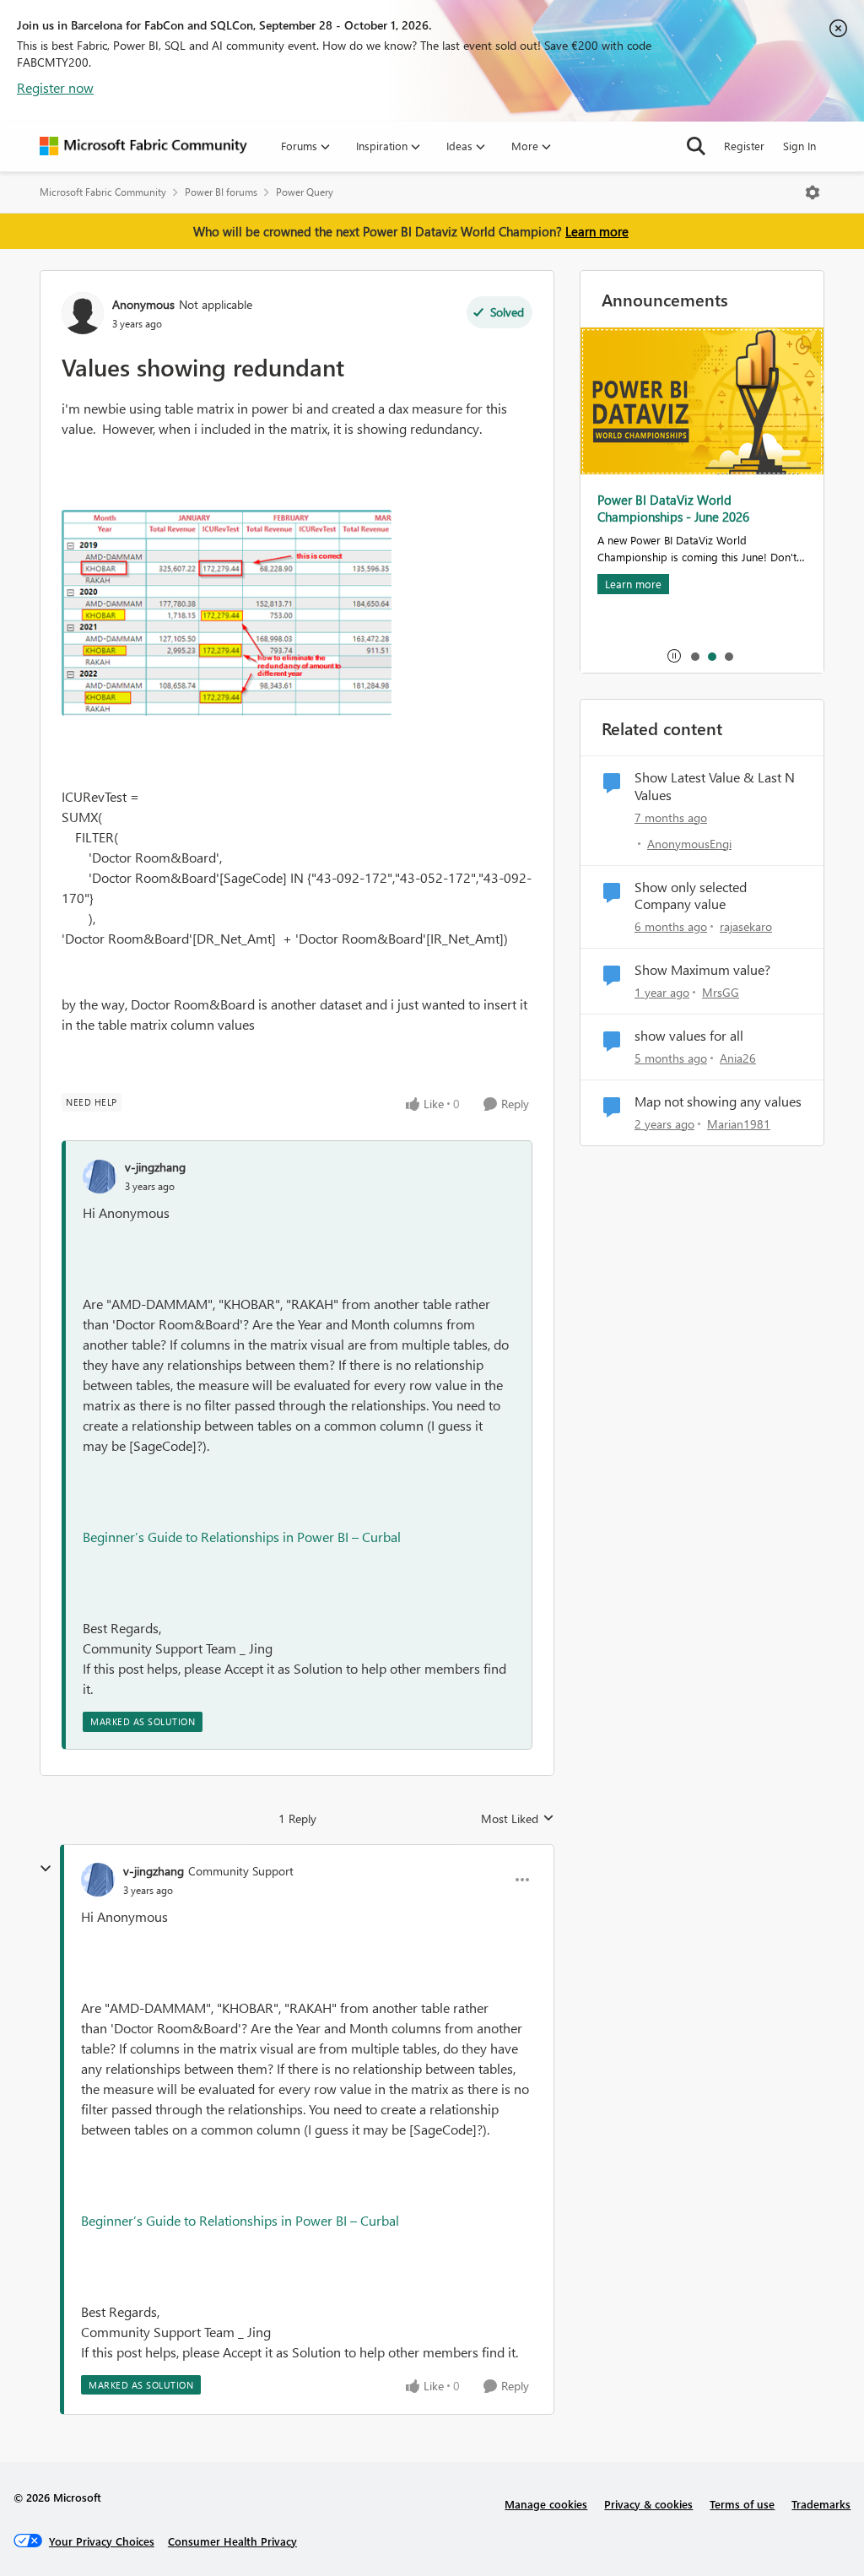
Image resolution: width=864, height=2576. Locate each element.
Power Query (305, 192)
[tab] (694, 656)
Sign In (799, 146)
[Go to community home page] (143, 146)
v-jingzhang (155, 1167)
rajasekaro (746, 926)
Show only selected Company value (691, 896)
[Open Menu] (813, 192)
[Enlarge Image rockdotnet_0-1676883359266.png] (227, 612)
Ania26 (738, 1058)
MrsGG (721, 992)
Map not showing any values (718, 1101)
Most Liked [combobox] (518, 1819)
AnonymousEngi (689, 844)
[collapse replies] (46, 1869)
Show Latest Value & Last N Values (715, 786)
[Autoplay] (674, 656)
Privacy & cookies (648, 2504)
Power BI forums (221, 192)
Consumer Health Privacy (232, 2541)
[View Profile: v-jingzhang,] (100, 1177)
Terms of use (742, 2504)
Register (744, 146)
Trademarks (821, 2504)
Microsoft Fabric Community (103, 192)
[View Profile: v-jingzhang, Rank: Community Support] (98, 1880)
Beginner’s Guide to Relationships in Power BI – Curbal (242, 1537)
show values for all (689, 1036)
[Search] (696, 146)
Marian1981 (739, 1124)
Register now (55, 87)
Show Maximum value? (702, 970)
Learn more (597, 231)
